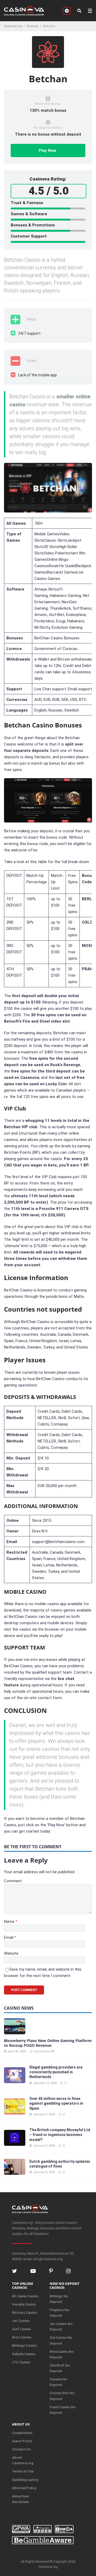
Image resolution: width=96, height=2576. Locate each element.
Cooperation (22, 2433)
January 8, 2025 (44, 2172)
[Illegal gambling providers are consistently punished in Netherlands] (15, 2075)
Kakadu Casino (24, 2354)
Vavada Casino (24, 2304)
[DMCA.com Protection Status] (64, 2529)
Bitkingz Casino (24, 2345)
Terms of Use (23, 2471)
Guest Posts (22, 2441)
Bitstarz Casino (24, 2313)
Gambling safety (25, 2480)
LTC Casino (21, 2362)
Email (9, 1937)
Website (11, 1953)
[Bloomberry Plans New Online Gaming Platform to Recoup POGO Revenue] (15, 2026)
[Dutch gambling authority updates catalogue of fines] (15, 2167)
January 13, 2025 (45, 2083)
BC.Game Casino (25, 2296)
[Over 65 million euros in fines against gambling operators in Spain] (15, 2107)
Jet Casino (21, 2321)
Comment (13, 1881)
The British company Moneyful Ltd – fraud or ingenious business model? (60, 2135)
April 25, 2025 (17, 2051)
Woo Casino (22, 2337)
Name (10, 1922)
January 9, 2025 (44, 2114)
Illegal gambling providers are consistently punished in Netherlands (56, 2072)
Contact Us (21, 2449)
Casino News (19, 2008)
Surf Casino (21, 2329)
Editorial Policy (24, 2488)
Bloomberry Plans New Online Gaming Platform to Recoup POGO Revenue (48, 2043)
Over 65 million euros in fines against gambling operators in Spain (56, 2103)
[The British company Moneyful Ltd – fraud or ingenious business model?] (15, 2138)
